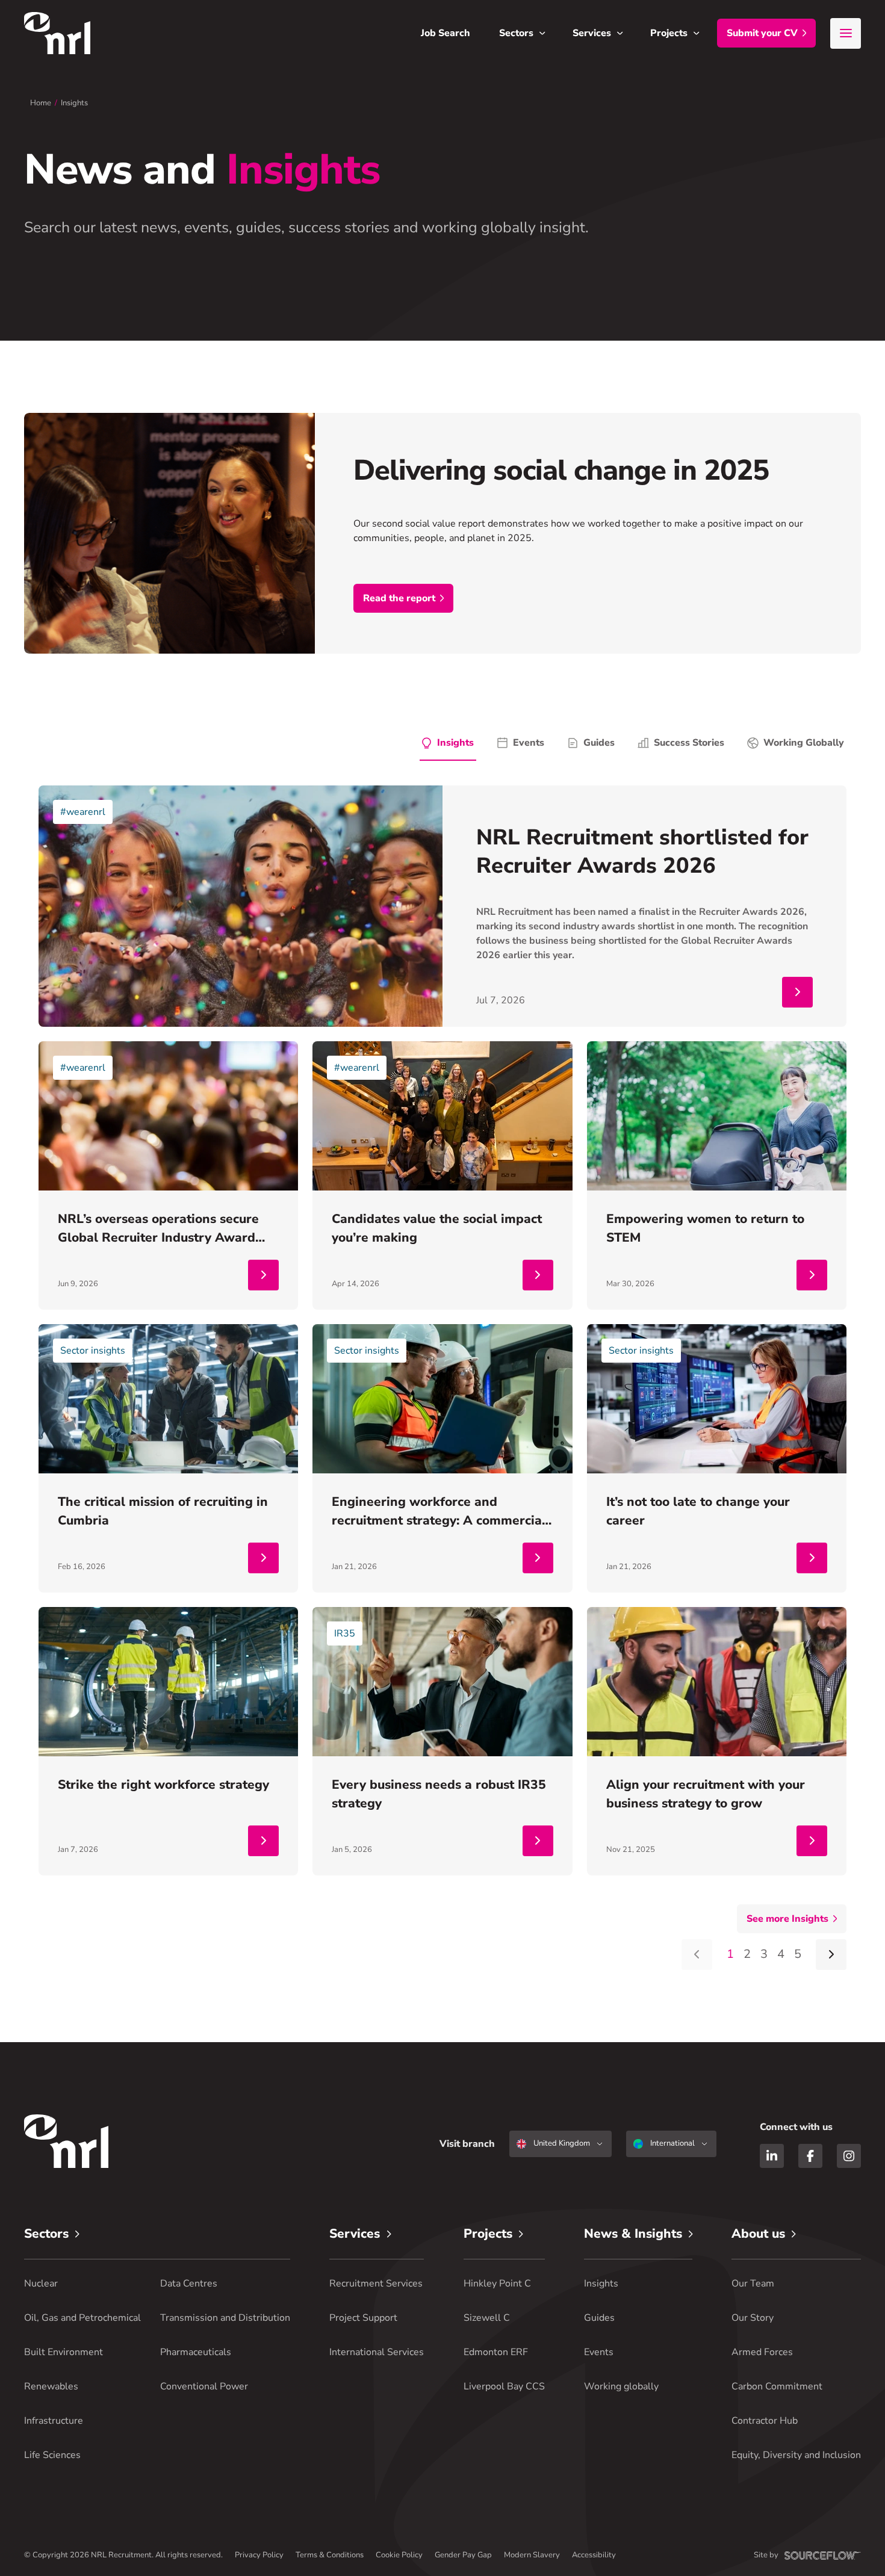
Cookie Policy (399, 2555)
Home (41, 103)
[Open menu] (846, 33)
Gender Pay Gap (463, 2555)
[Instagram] (849, 2156)
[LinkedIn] (772, 2156)
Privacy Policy (259, 2555)
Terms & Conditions (330, 2555)
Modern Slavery (532, 2555)
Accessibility (594, 2555)
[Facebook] (810, 2156)
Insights (74, 103)
